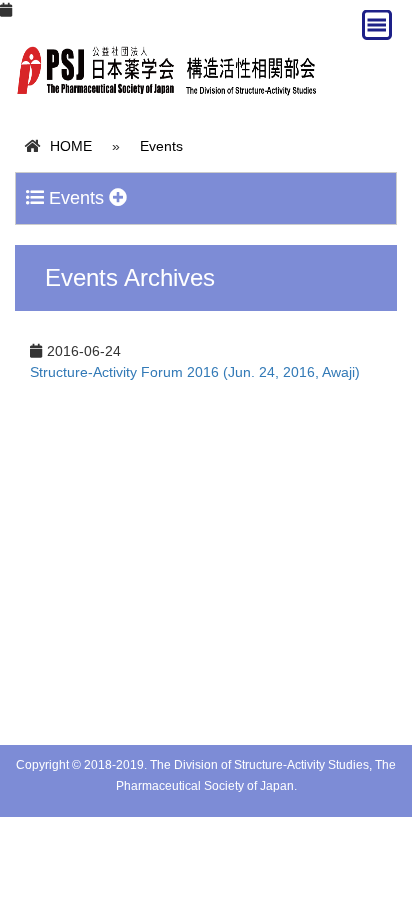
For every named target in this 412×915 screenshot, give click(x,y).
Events (161, 146)
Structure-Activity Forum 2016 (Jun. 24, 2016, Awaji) (195, 372)
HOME (71, 146)
